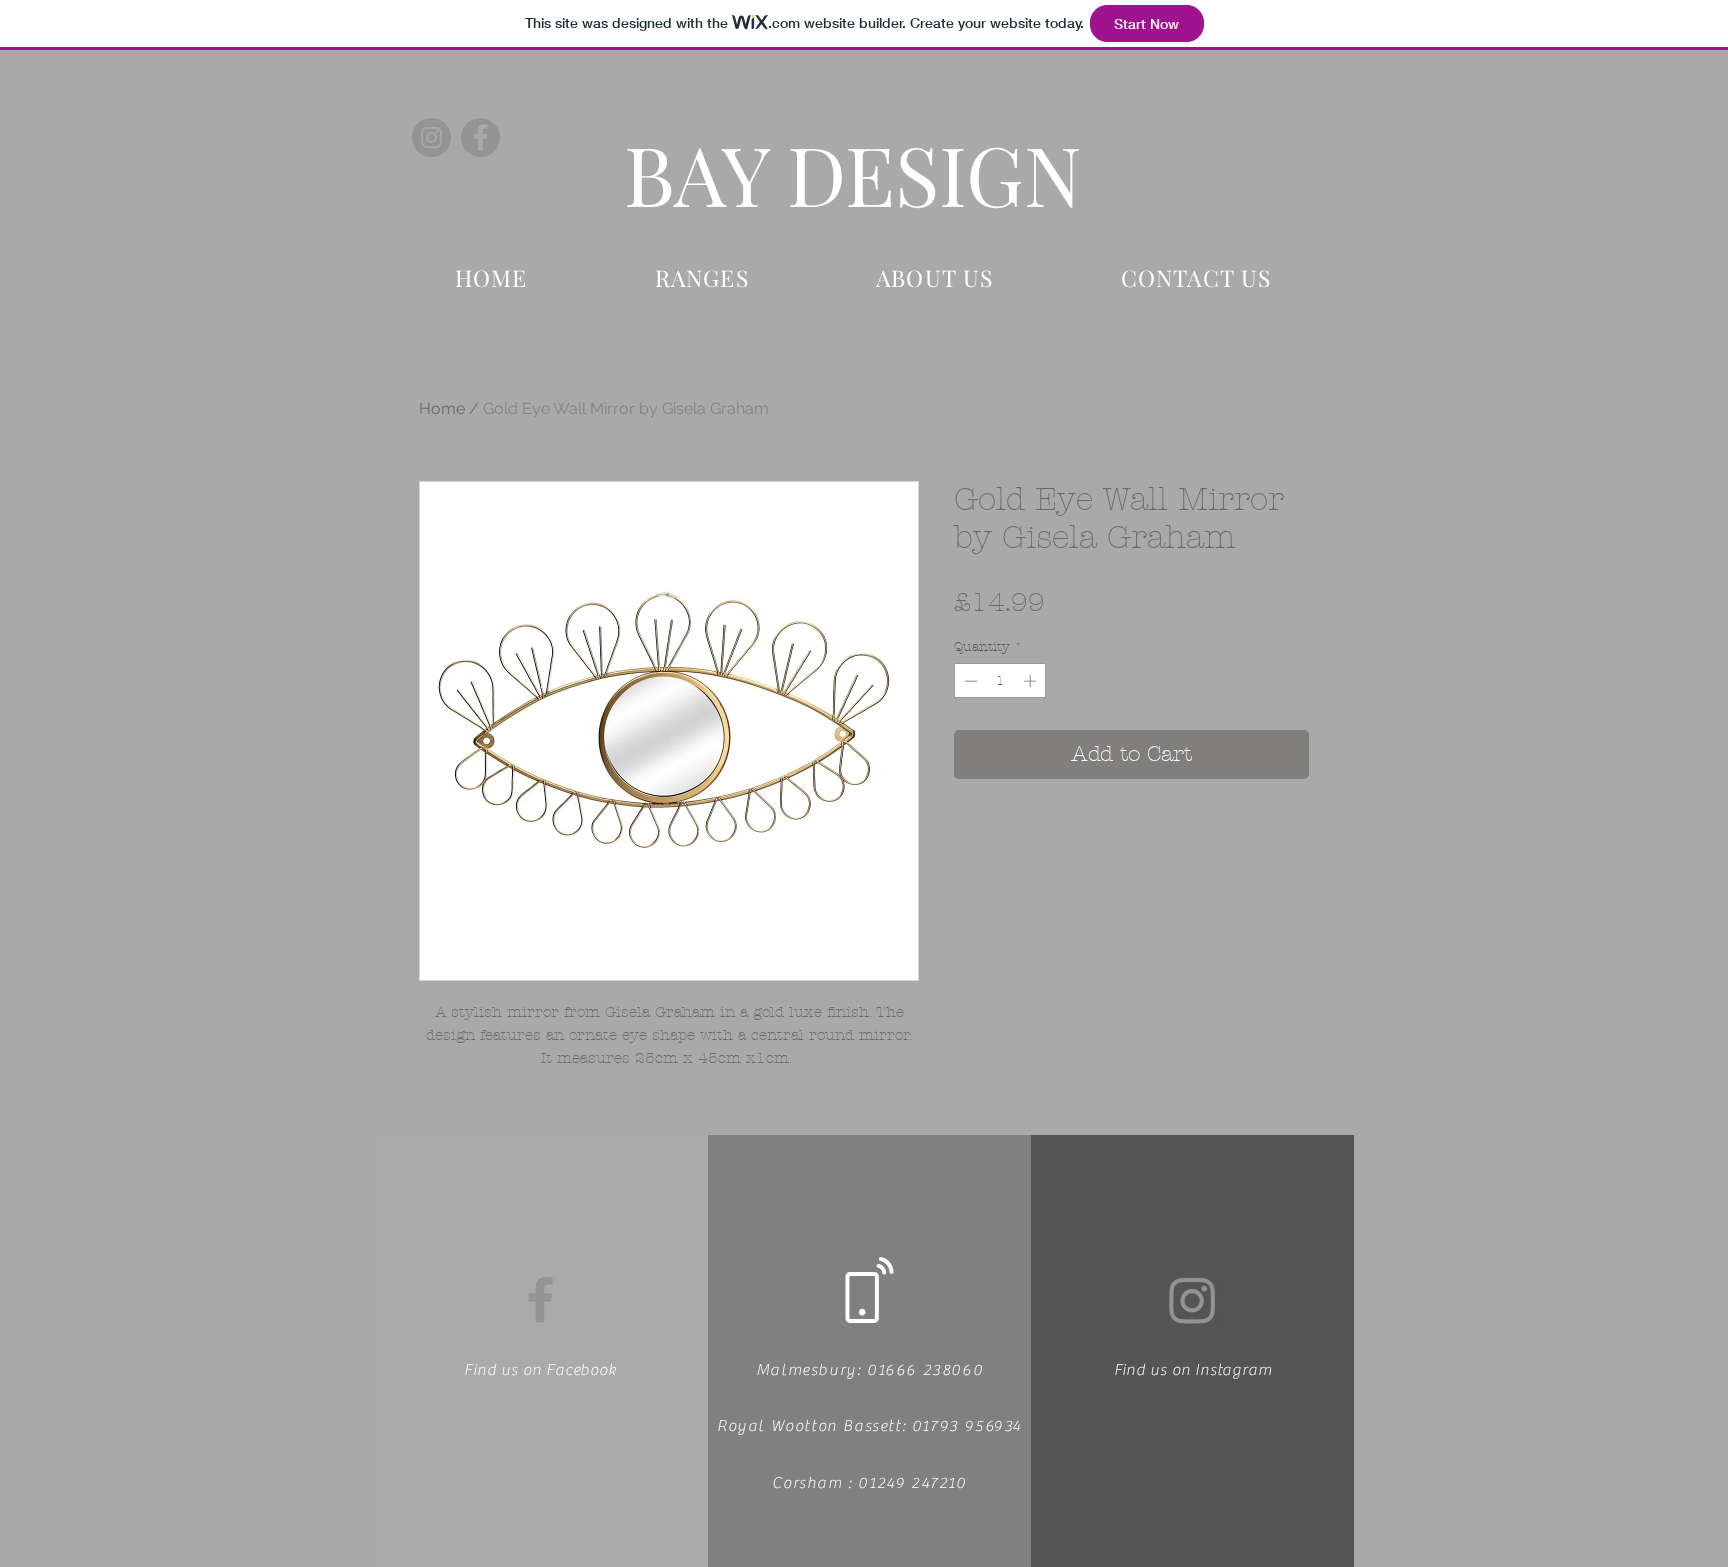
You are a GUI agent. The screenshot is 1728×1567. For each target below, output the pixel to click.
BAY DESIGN (853, 173)
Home (442, 408)
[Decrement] (969, 681)
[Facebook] (480, 137)
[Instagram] (431, 137)
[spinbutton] (1000, 681)
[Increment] (1032, 681)
